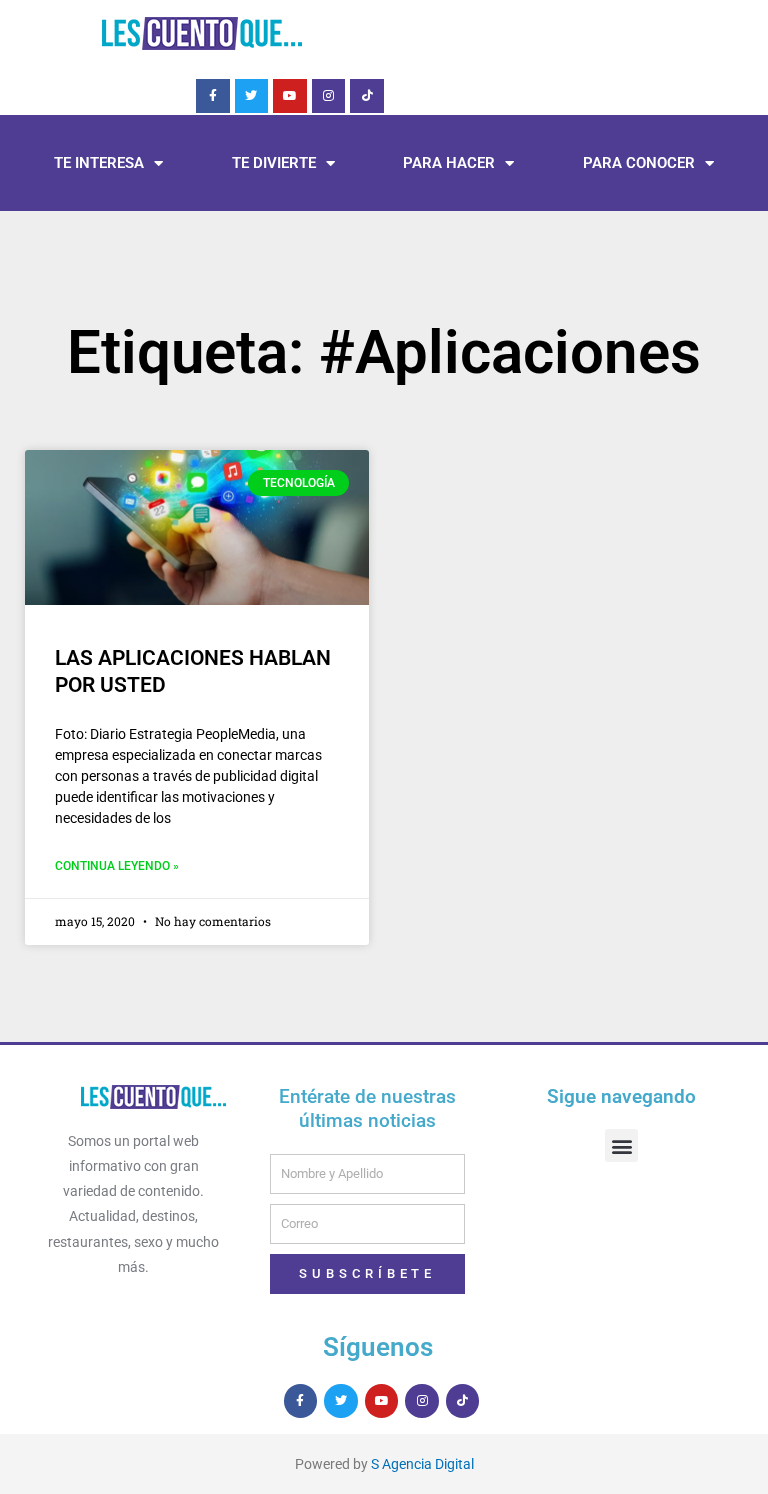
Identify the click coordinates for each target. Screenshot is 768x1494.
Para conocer (639, 163)
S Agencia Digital (422, 1464)
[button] (621, 1145)
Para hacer (449, 163)
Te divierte (274, 163)
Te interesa (99, 163)
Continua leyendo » (117, 866)
